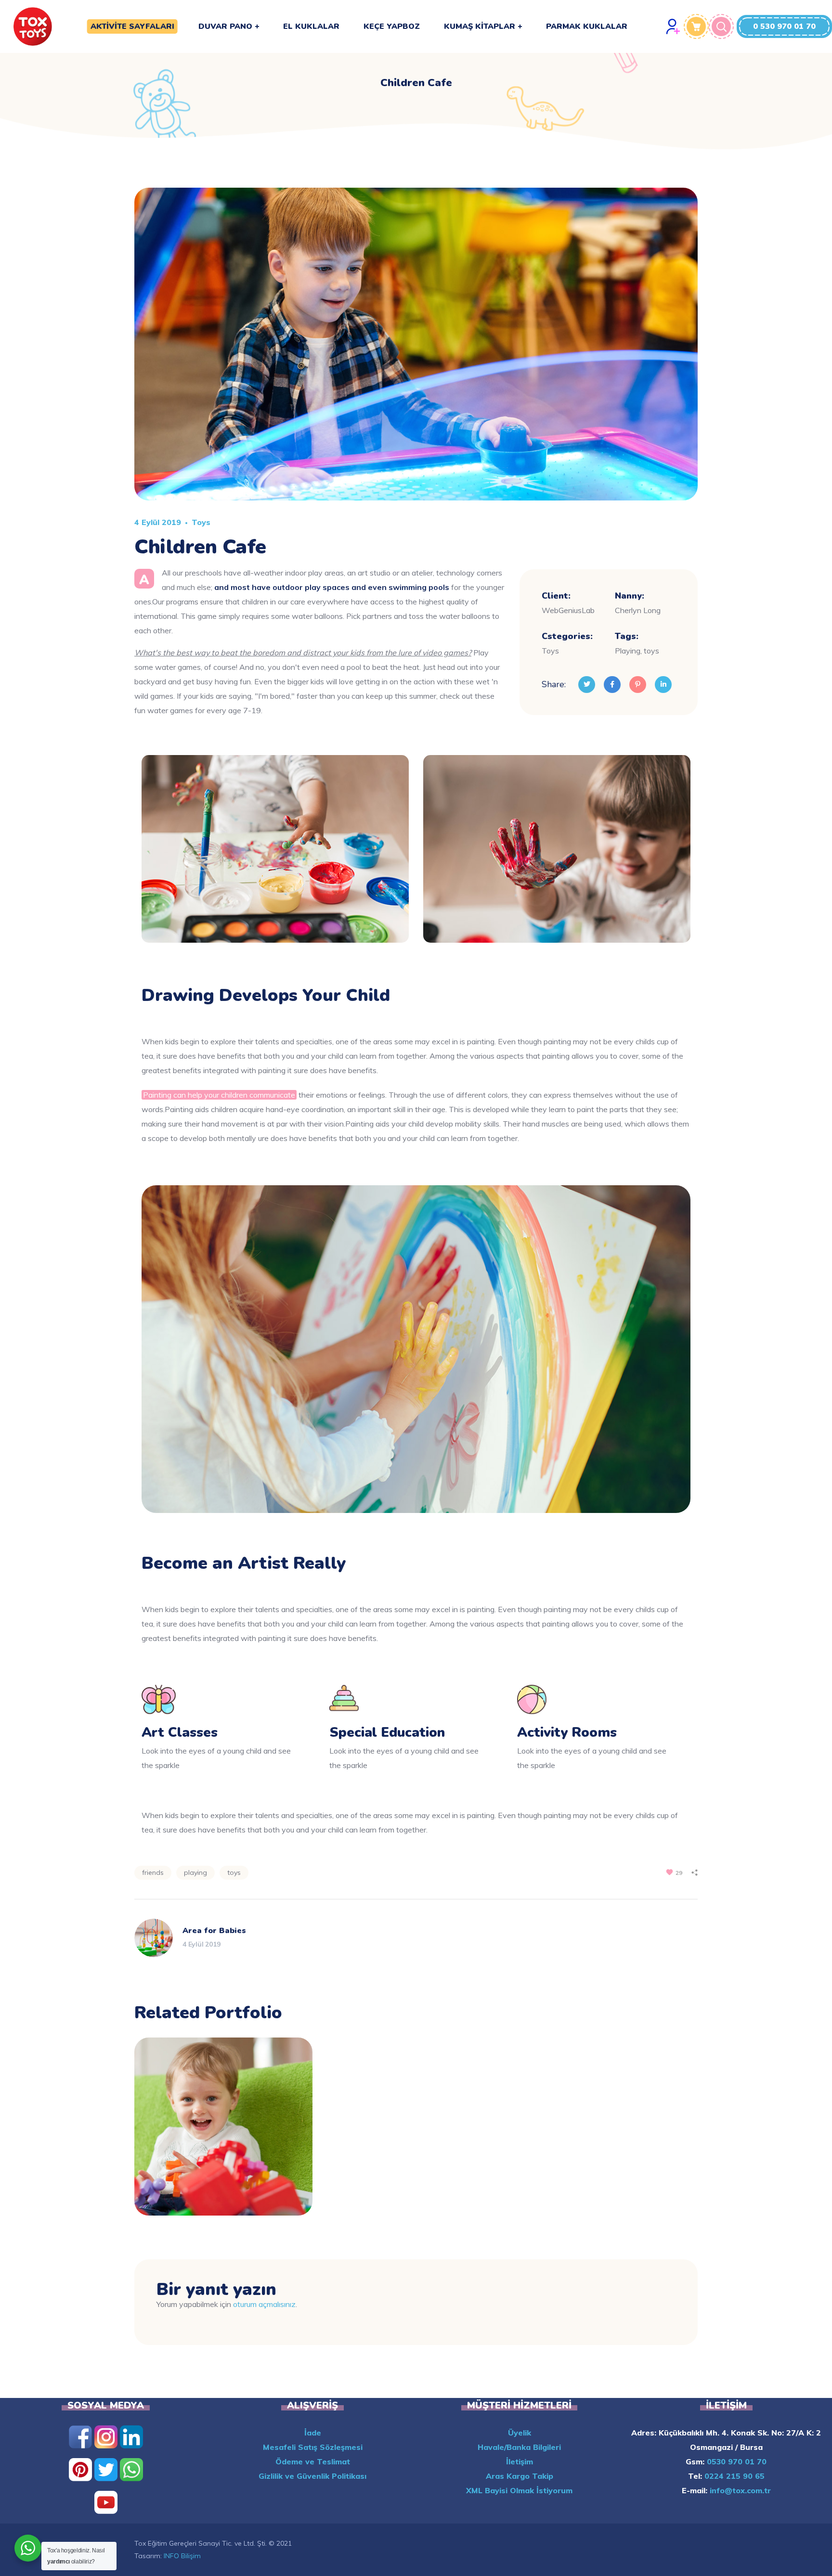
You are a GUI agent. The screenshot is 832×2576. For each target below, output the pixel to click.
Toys (201, 522)
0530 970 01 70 (735, 2461)
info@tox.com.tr (739, 2490)
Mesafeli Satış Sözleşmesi (313, 2447)
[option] (223, 2134)
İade (313, 2433)
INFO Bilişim (182, 2556)
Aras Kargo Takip (520, 2476)
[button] (784, 26)
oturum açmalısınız (264, 2304)
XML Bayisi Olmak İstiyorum (519, 2490)
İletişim (520, 2461)
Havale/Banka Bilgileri (519, 2447)
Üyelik (520, 2433)
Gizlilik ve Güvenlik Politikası (312, 2476)
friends (153, 1872)
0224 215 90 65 (733, 2476)
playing (195, 1872)
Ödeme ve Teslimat (313, 2461)
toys (234, 1872)
